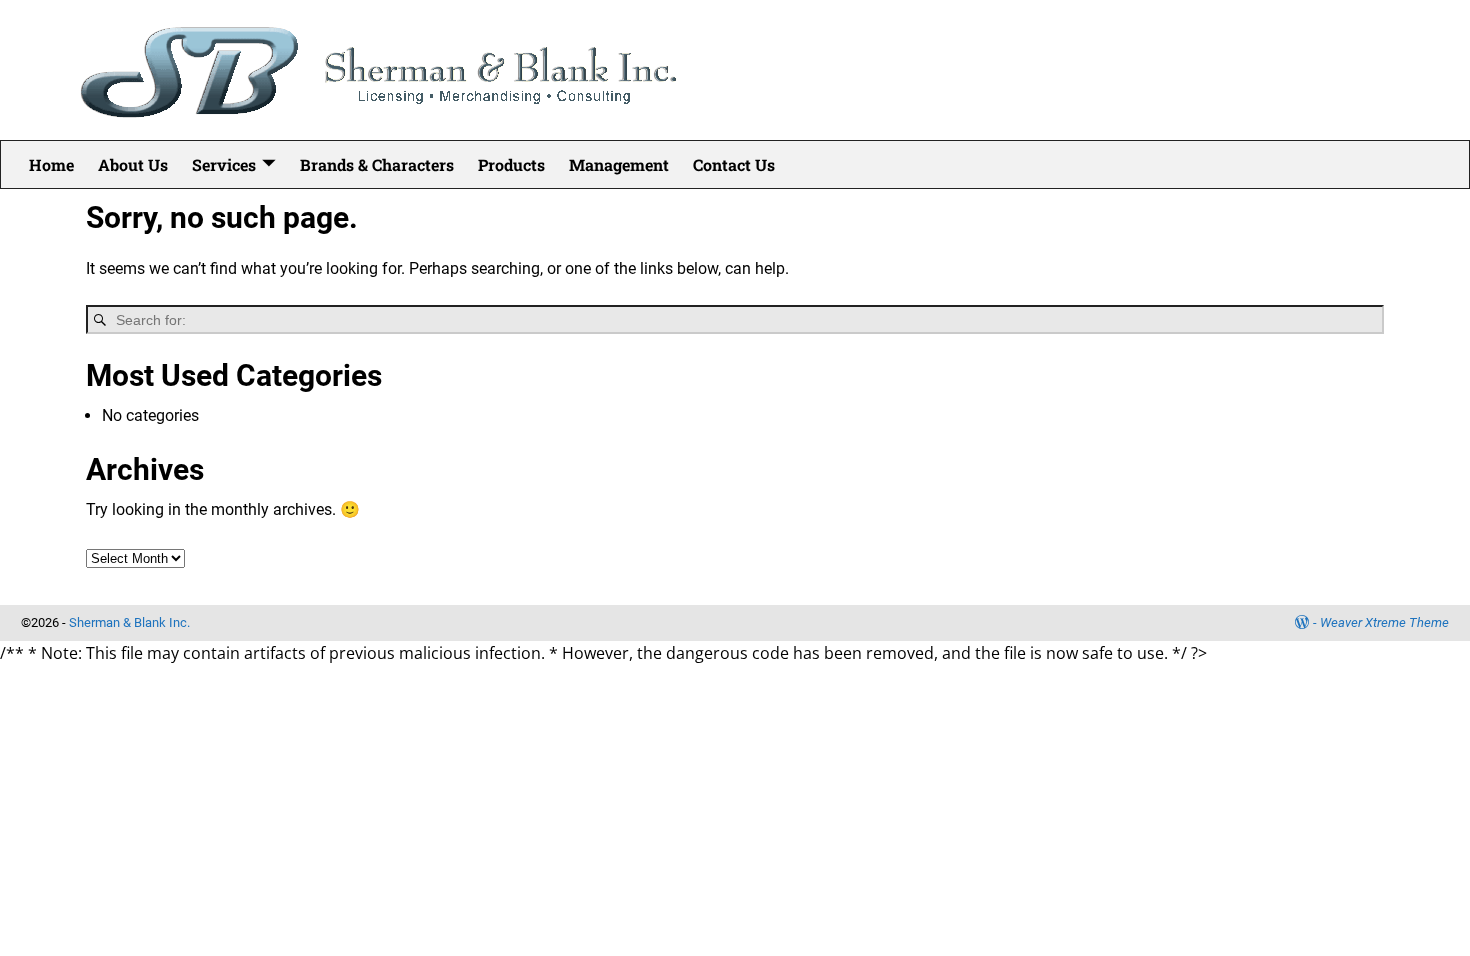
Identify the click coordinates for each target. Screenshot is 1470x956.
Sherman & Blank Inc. (129, 622)
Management (619, 164)
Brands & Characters (377, 164)
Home (51, 164)
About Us (133, 164)
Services (224, 164)
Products (511, 164)
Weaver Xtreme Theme (1384, 622)
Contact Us (734, 164)
